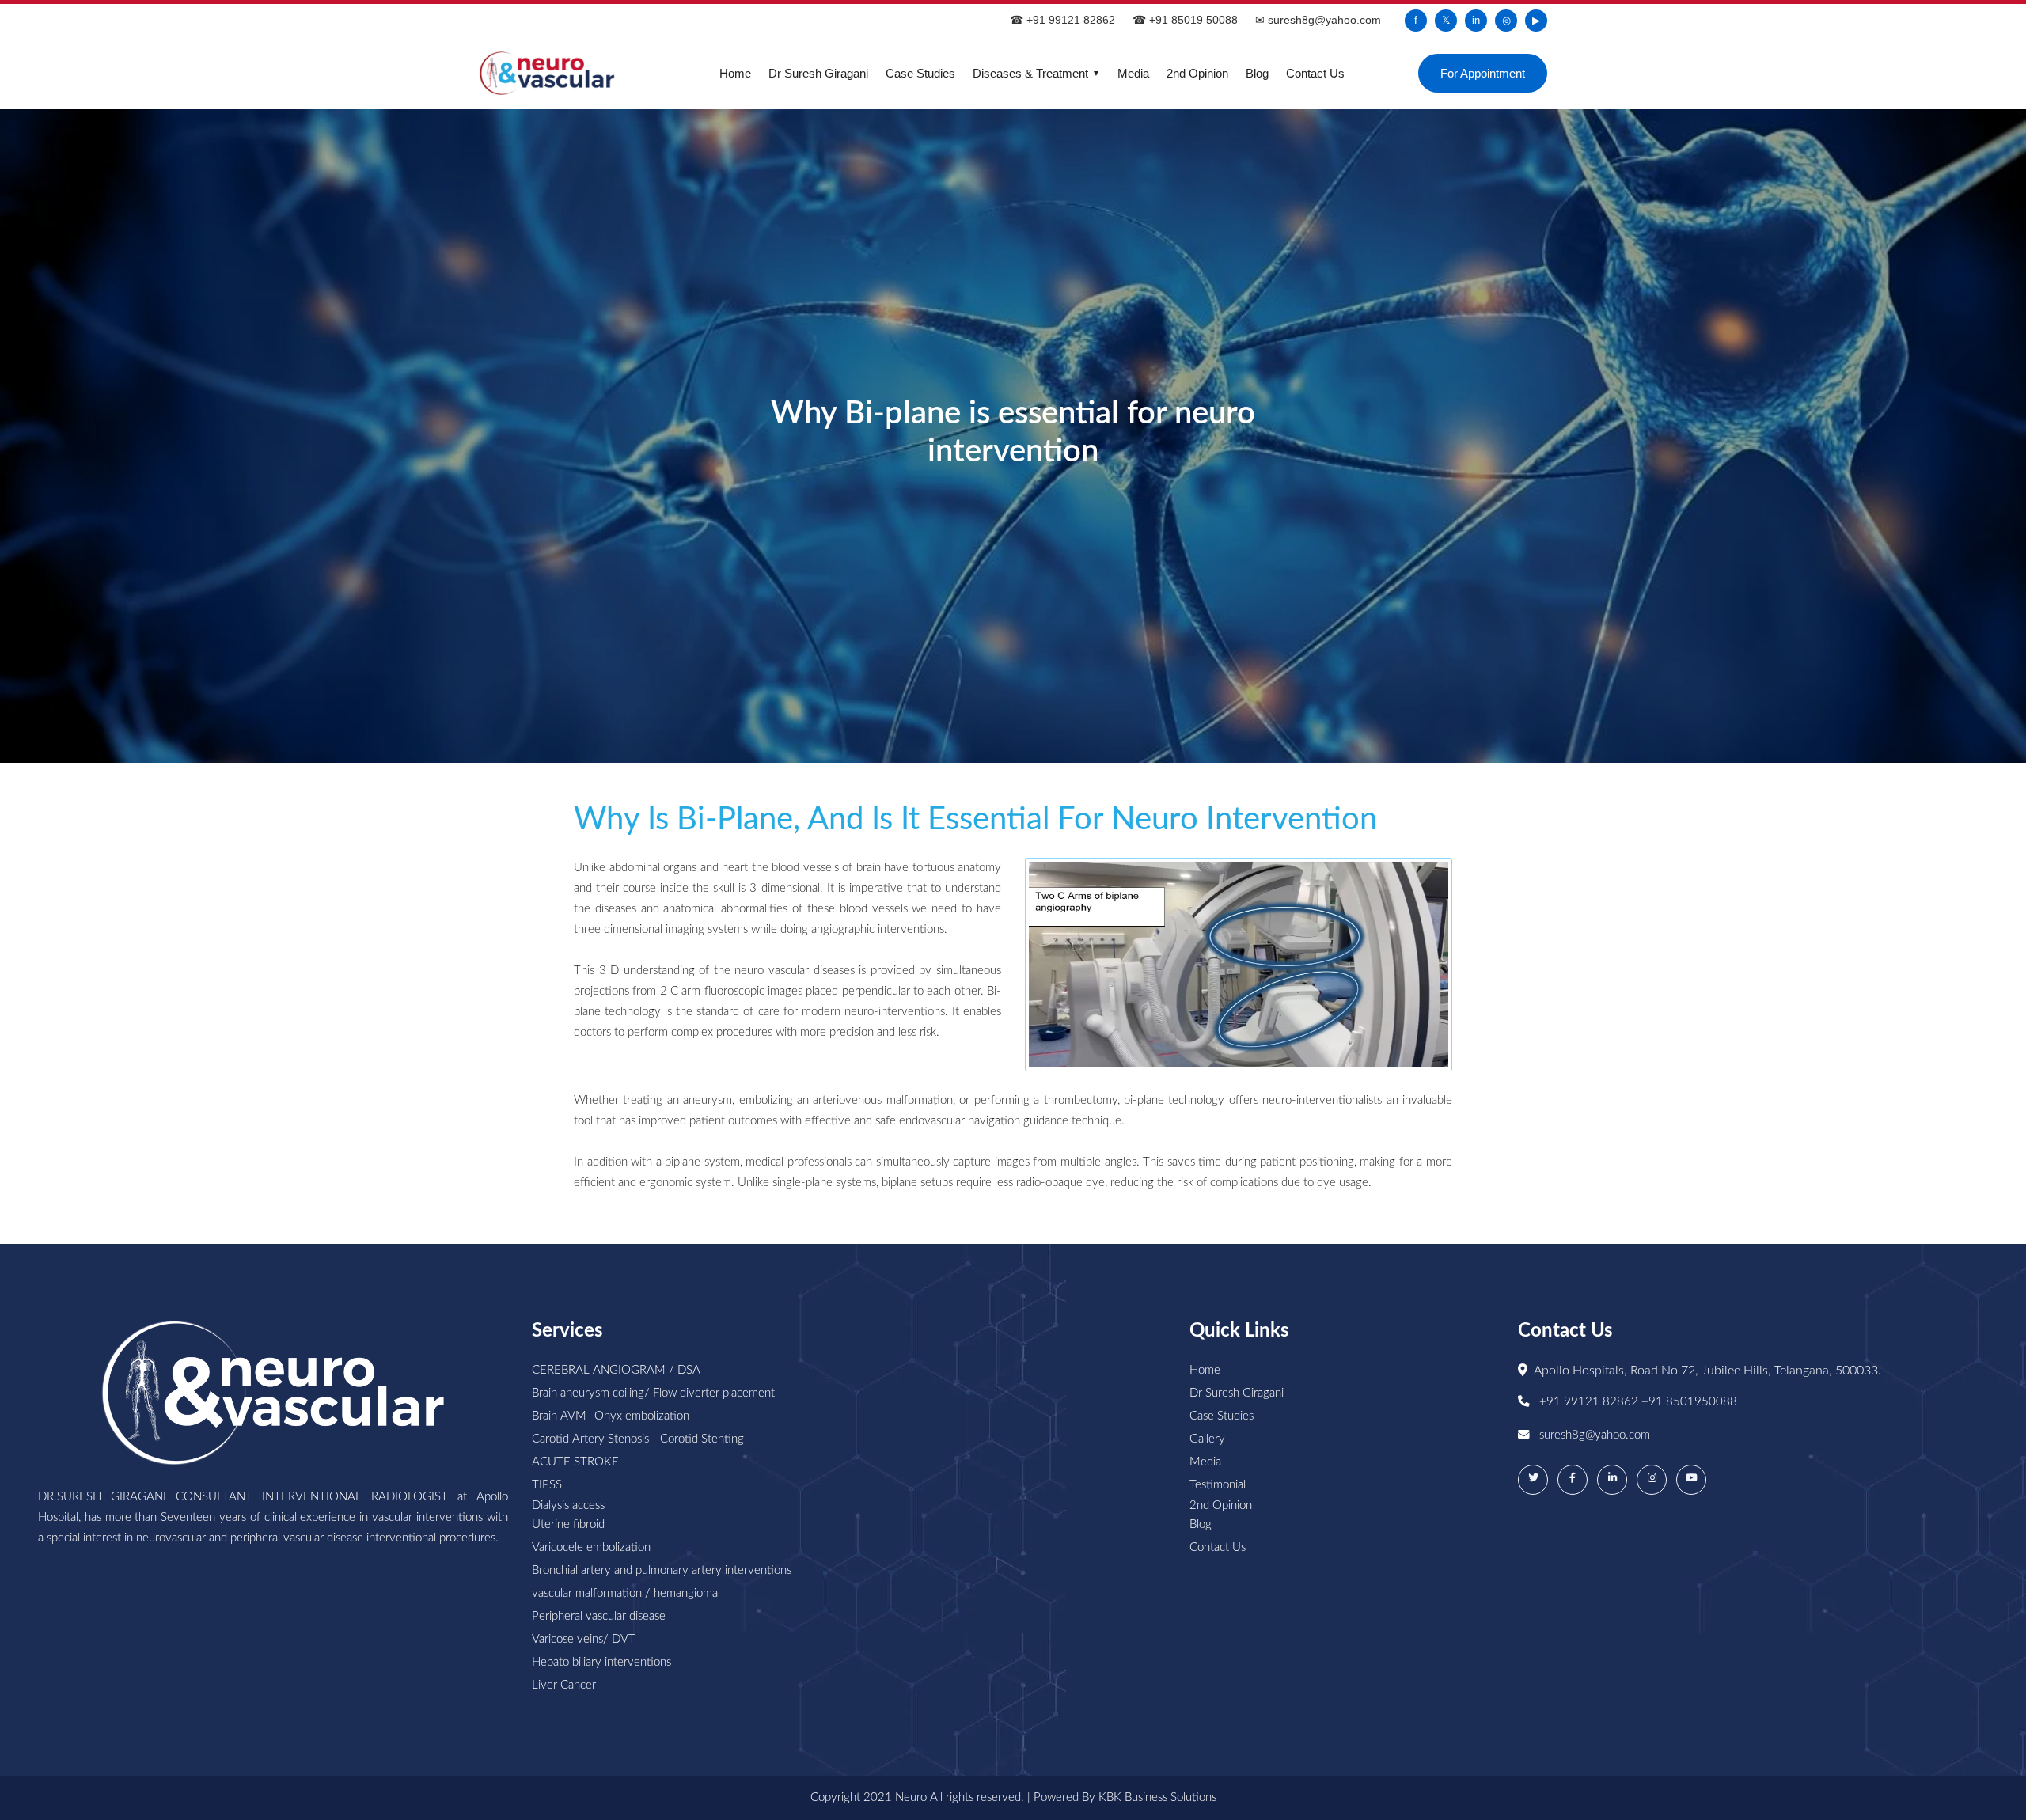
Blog (1257, 73)
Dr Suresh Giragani (818, 73)
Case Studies (920, 73)
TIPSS (547, 1485)
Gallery (1207, 1439)
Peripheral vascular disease (599, 1616)
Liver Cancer (564, 1685)
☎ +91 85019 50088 (1185, 20)
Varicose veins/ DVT (584, 1639)
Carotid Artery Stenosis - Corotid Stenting (638, 1439)
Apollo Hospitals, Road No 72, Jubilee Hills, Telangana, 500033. (1707, 1371)
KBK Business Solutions (1157, 1797)
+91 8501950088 (1689, 1402)
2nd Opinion (1197, 73)
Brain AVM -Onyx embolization (611, 1416)
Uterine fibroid (568, 1524)
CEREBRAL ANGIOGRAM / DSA (616, 1370)
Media (1133, 73)
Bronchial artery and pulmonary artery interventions (662, 1570)
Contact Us (1315, 73)
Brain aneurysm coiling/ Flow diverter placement (653, 1393)
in (1476, 20)
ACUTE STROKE (575, 1462)
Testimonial (1218, 1485)
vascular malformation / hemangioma (625, 1593)
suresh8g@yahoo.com (1595, 1435)
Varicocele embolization (591, 1547)
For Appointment (1483, 73)
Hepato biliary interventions (601, 1662)
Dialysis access (568, 1505)
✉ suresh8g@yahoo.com (1318, 20)
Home (735, 73)
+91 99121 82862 (1590, 1402)
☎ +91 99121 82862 (1062, 20)
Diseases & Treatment (1036, 73)
